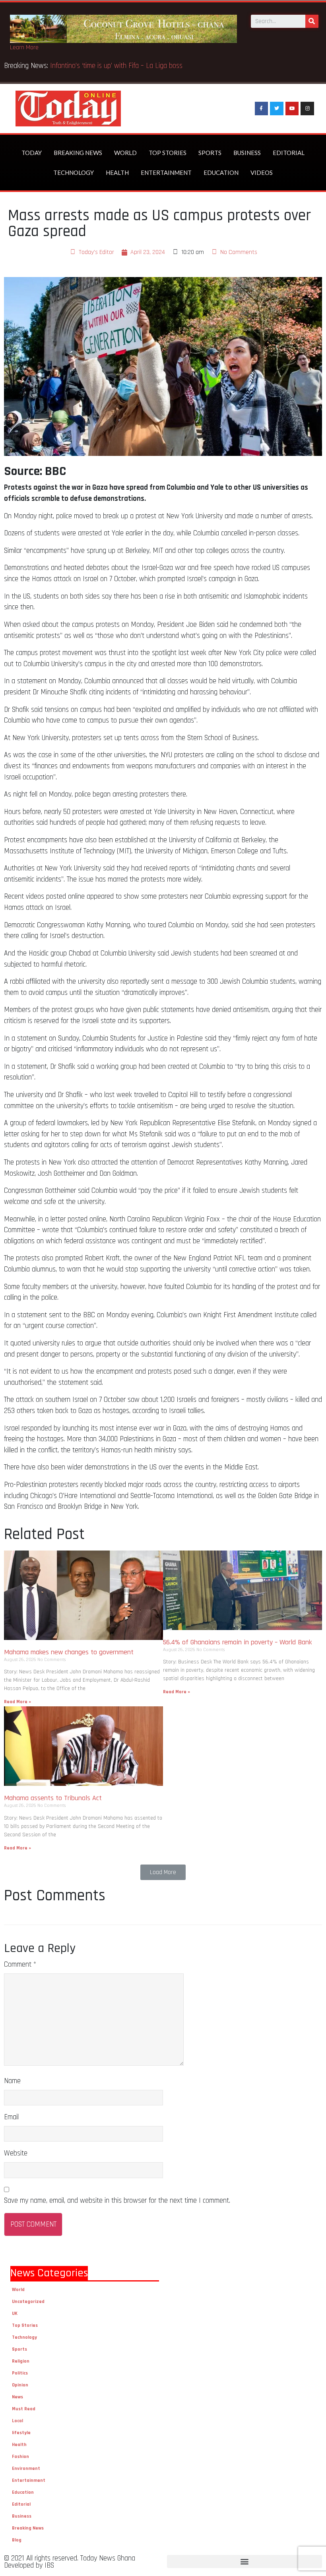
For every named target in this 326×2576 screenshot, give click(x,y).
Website (16, 2153)
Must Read (24, 2409)
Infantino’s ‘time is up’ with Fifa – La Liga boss (117, 66)
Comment (20, 1964)
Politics (20, 2373)
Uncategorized (28, 2302)
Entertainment (166, 173)
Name (12, 2081)
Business (247, 153)
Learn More (24, 47)
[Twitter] (277, 109)
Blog (17, 2540)
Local (17, 2421)
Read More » (17, 1702)
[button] (163, 1872)
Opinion (20, 2385)
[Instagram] (307, 109)
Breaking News (78, 153)
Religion (21, 2361)
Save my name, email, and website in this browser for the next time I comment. (117, 2201)
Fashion (20, 2457)
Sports (210, 153)
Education (221, 173)
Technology (74, 173)
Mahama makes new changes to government (70, 1652)
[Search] (312, 21)
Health (117, 173)
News (17, 2397)
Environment (26, 2468)
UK (15, 2313)
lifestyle (21, 2433)
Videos (262, 173)
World (125, 153)
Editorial (289, 153)
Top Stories (168, 153)
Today (32, 153)
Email (11, 2117)
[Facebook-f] (262, 109)
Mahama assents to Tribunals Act (54, 1798)
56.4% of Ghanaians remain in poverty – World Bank (238, 1642)
